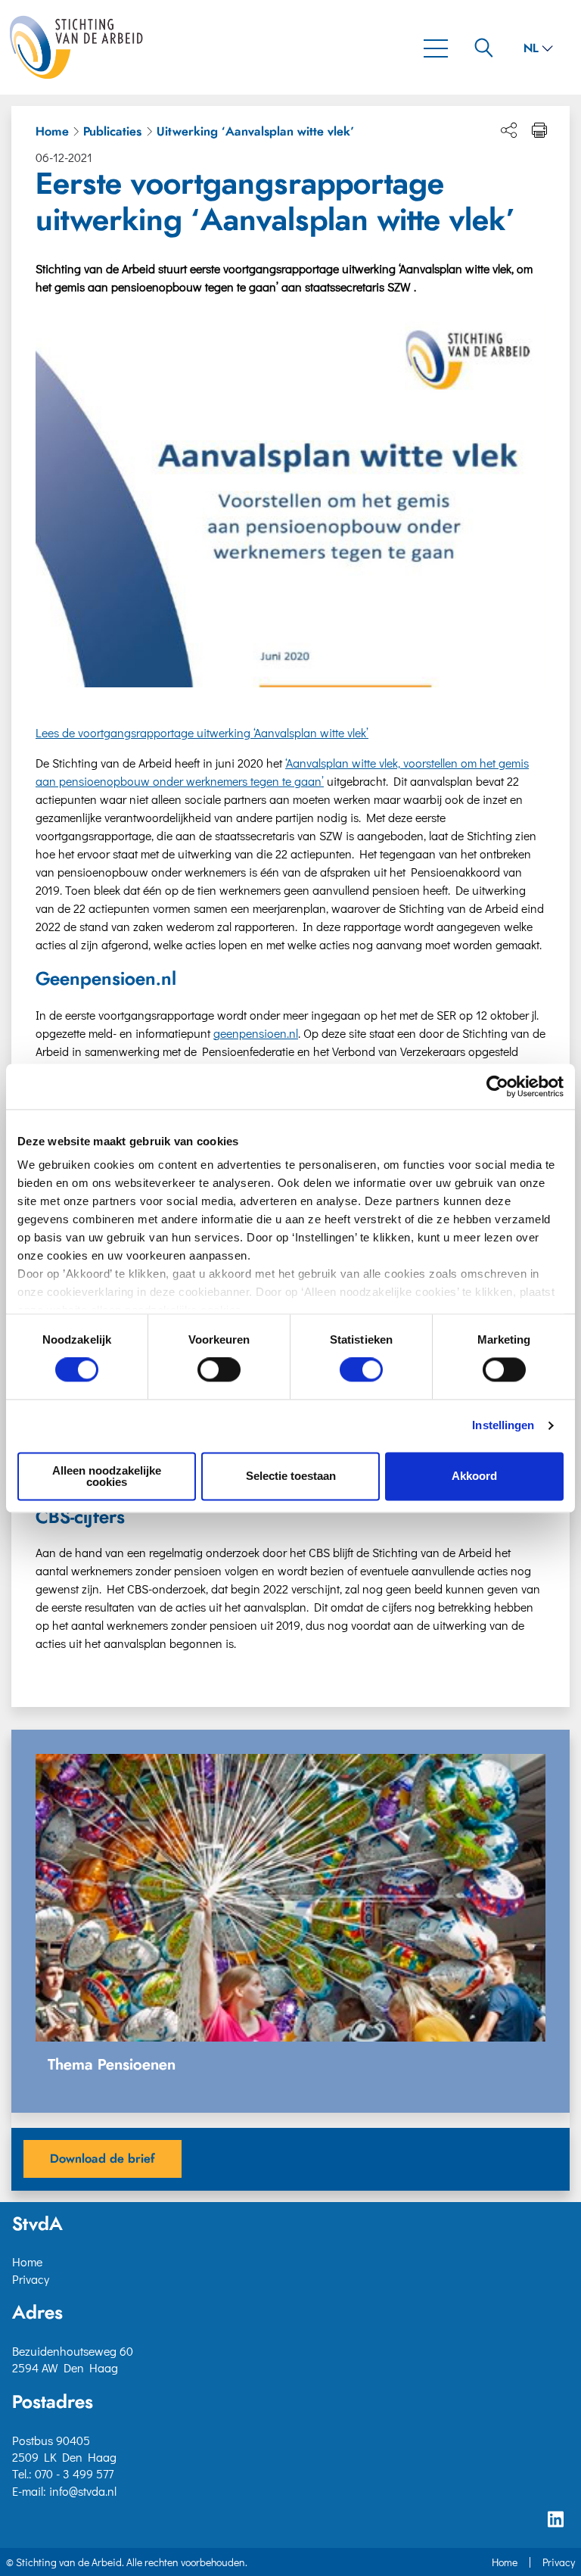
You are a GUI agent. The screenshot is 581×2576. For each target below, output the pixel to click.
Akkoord (474, 1476)
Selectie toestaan (291, 1476)
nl (531, 48)
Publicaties (112, 132)
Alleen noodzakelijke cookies (107, 1476)
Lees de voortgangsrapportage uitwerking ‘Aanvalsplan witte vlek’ (202, 732)
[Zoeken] (484, 47)
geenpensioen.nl (256, 1033)
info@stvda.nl (83, 2491)
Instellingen (503, 1426)
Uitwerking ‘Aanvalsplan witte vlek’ (255, 132)
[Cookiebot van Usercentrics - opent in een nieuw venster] (497, 1086)
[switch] (219, 1370)
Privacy (31, 2279)
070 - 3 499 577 (74, 2473)
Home (52, 132)
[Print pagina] (539, 130)
